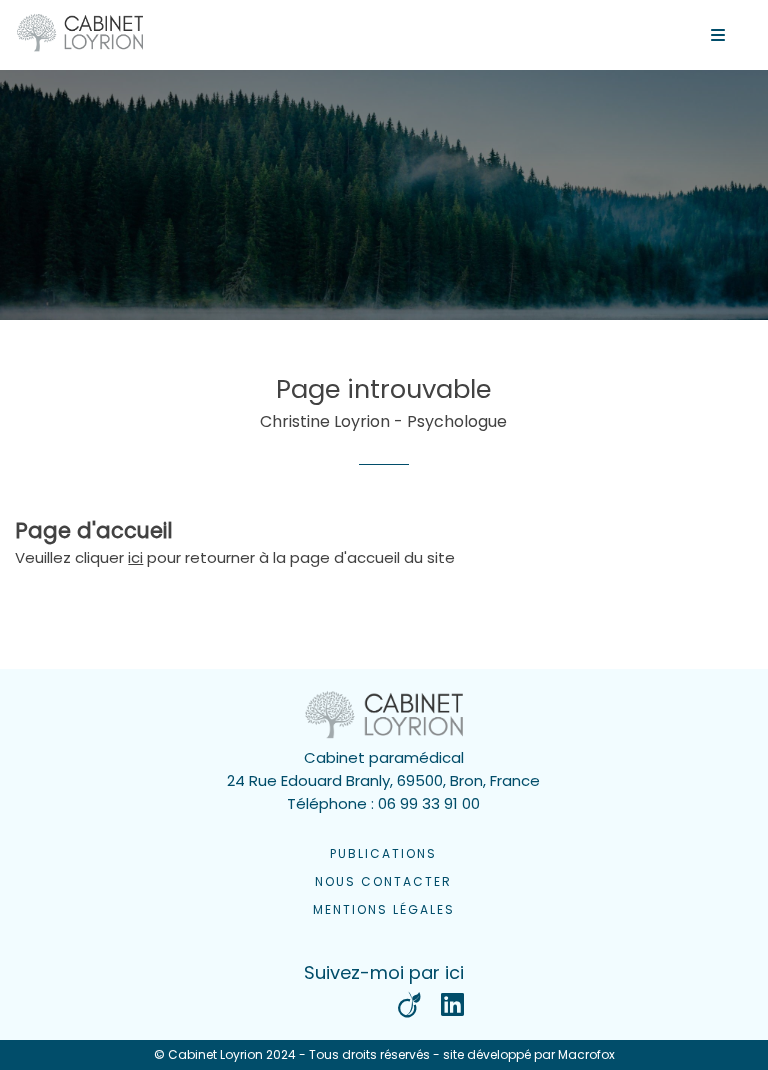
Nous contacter (383, 881)
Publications (383, 853)
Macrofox (586, 1054)
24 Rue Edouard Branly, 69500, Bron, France (383, 780)
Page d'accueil (94, 530)
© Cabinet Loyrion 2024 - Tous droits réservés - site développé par (384, 1054)
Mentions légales (384, 909)
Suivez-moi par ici (384, 972)
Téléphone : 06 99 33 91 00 (383, 803)
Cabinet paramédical (384, 757)
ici (135, 557)
